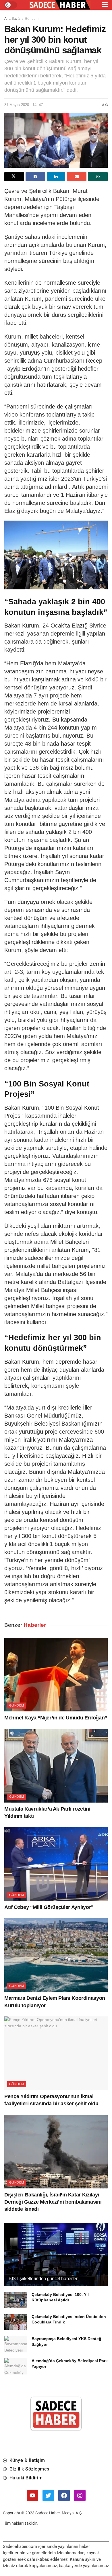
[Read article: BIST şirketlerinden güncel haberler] (56, 2260)
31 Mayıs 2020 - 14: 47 (24, 105)
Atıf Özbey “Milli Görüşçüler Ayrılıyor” (49, 1907)
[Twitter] (48, 2495)
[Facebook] (64, 2495)
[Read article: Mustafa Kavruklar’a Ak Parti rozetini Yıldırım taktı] (56, 1766)
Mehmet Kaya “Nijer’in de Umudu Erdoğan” (56, 1718)
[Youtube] (32, 2495)
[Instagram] (80, 2495)
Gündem (32, 19)
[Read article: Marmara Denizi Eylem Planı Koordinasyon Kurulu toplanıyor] (56, 1955)
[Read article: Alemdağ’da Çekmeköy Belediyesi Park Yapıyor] (16, 2366)
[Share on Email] (77, 177)
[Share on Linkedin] (56, 177)
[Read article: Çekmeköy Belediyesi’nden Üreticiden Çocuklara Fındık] (16, 2322)
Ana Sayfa (12, 19)
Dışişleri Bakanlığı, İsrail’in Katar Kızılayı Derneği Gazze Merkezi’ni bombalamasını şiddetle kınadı (53, 2202)
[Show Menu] (105, 5)
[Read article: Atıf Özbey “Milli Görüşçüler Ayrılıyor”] (56, 1864)
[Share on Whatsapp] (98, 177)
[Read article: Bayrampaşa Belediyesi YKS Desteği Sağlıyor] (16, 2344)
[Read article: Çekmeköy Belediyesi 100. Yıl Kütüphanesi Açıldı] (16, 2300)
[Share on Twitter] (14, 177)
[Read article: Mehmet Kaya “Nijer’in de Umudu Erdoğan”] (56, 1675)
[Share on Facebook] (35, 177)
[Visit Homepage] (60, 5)
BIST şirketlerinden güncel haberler (43, 2279)
